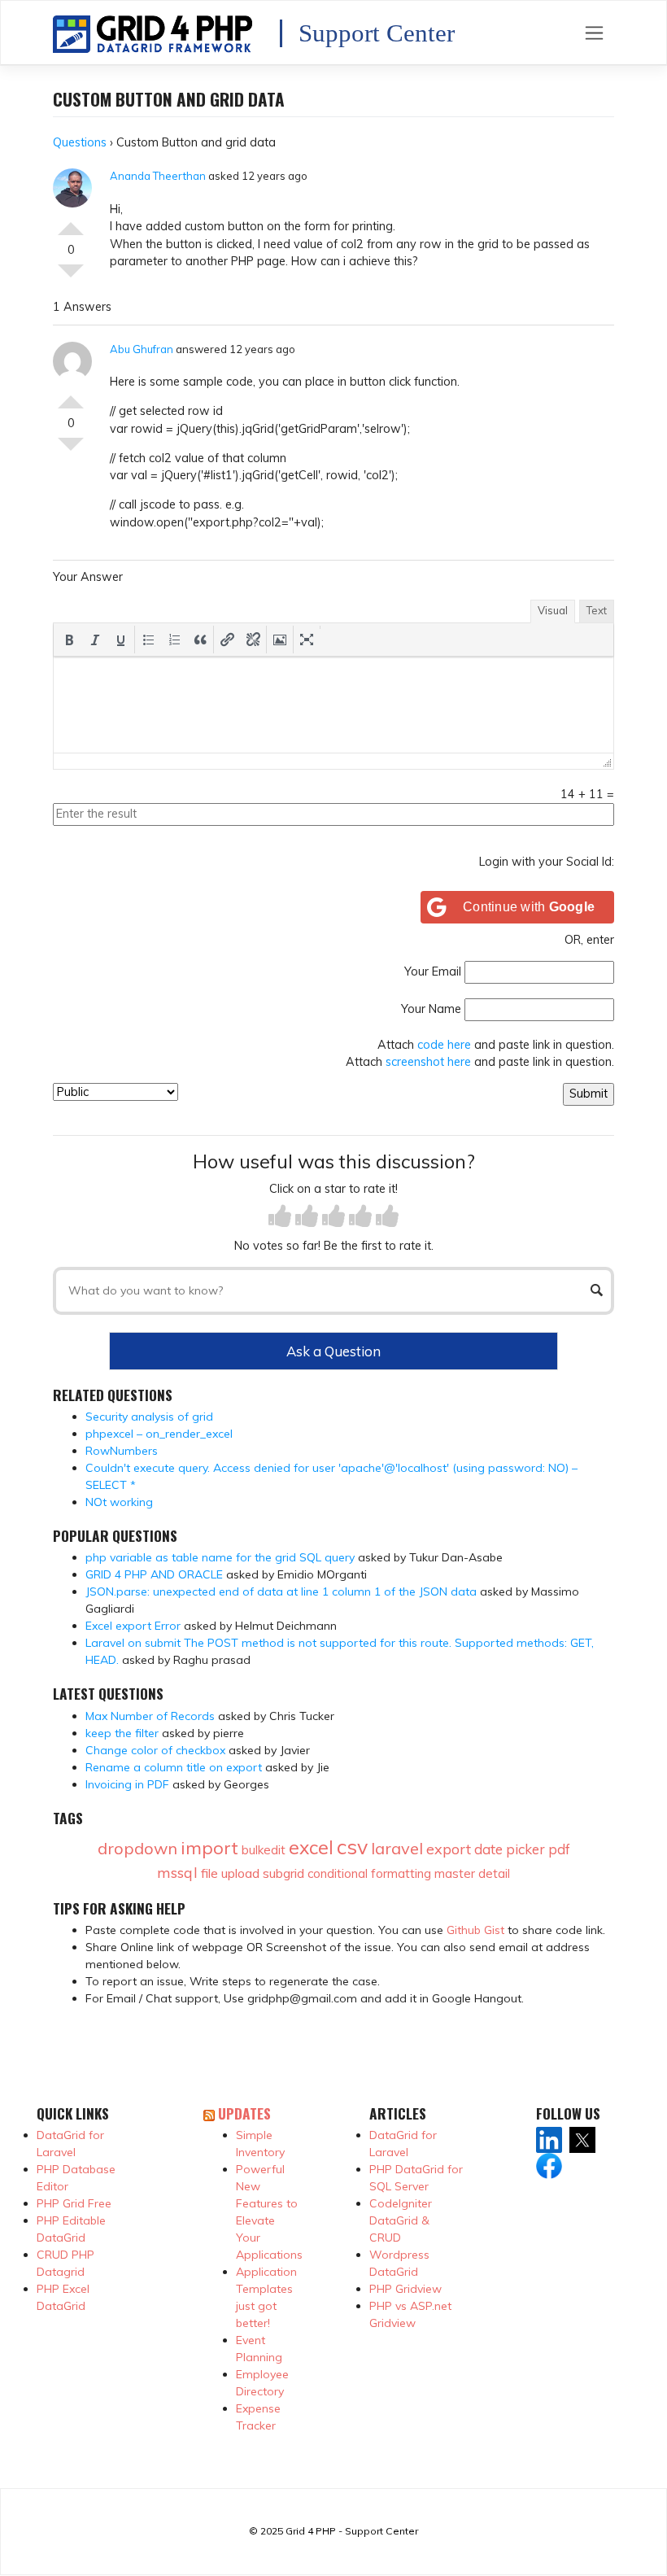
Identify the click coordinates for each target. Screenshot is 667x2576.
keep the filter (122, 1733)
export (449, 1849)
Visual (553, 610)
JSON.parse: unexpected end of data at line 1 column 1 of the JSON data (281, 1591)
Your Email (433, 971)
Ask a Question (333, 1351)
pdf (559, 1849)
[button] (69, 640)
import (209, 1848)
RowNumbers (122, 1451)
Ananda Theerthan (158, 176)
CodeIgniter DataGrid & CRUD (401, 2220)
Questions (80, 142)
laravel (397, 1848)
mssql (177, 1873)
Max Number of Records (150, 1716)
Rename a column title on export (174, 1767)
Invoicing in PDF (127, 1784)
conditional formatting (369, 1873)
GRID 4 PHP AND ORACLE (154, 1574)
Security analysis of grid (149, 1417)
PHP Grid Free (74, 2203)
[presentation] (69, 640)
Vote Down (71, 277)
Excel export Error (133, 1626)
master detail (472, 1873)
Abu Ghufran (142, 349)
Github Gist (475, 1930)
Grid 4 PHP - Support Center (352, 2531)
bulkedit (264, 1850)
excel (311, 1847)
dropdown (137, 1848)
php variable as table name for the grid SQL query (220, 1557)
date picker (510, 1849)
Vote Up (71, 222)
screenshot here (428, 1062)
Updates (244, 2113)
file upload (230, 1873)
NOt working (119, 1502)
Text (597, 610)
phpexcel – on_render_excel (159, 1434)
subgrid (283, 1873)
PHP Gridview (405, 2289)
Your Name (431, 1009)
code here (444, 1045)
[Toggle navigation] (594, 33)
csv (352, 1847)
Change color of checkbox (155, 1750)
